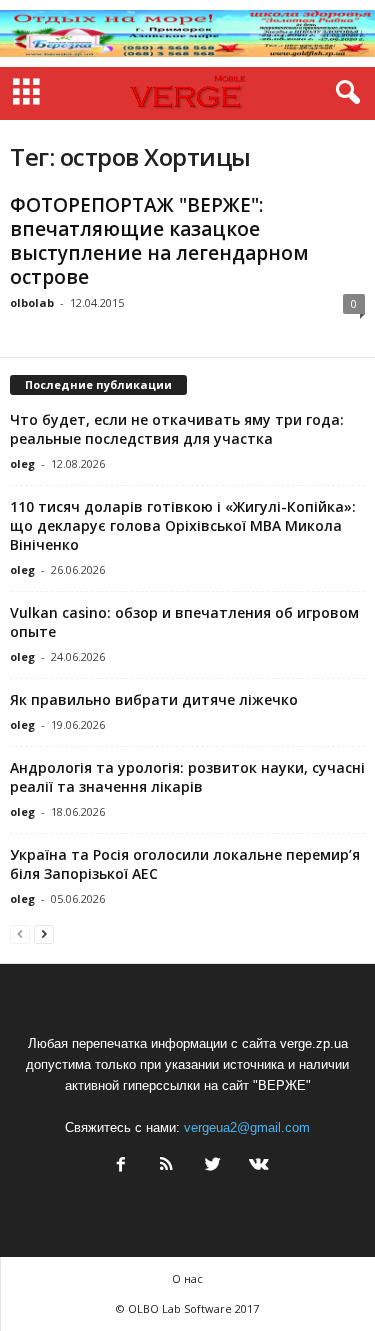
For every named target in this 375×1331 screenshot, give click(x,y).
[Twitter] (213, 1166)
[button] (344, 93)
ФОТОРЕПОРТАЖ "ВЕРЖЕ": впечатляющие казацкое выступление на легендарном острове (159, 241)
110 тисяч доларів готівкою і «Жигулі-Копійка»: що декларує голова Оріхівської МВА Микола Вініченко (183, 525)
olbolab (32, 302)
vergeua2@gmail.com (247, 1127)
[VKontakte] (257, 1166)
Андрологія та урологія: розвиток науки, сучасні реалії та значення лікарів (187, 777)
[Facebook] (121, 1166)
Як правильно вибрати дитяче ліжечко (154, 699)
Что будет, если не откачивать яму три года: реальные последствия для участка (177, 429)
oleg (22, 463)
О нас (187, 1278)
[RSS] (167, 1166)
